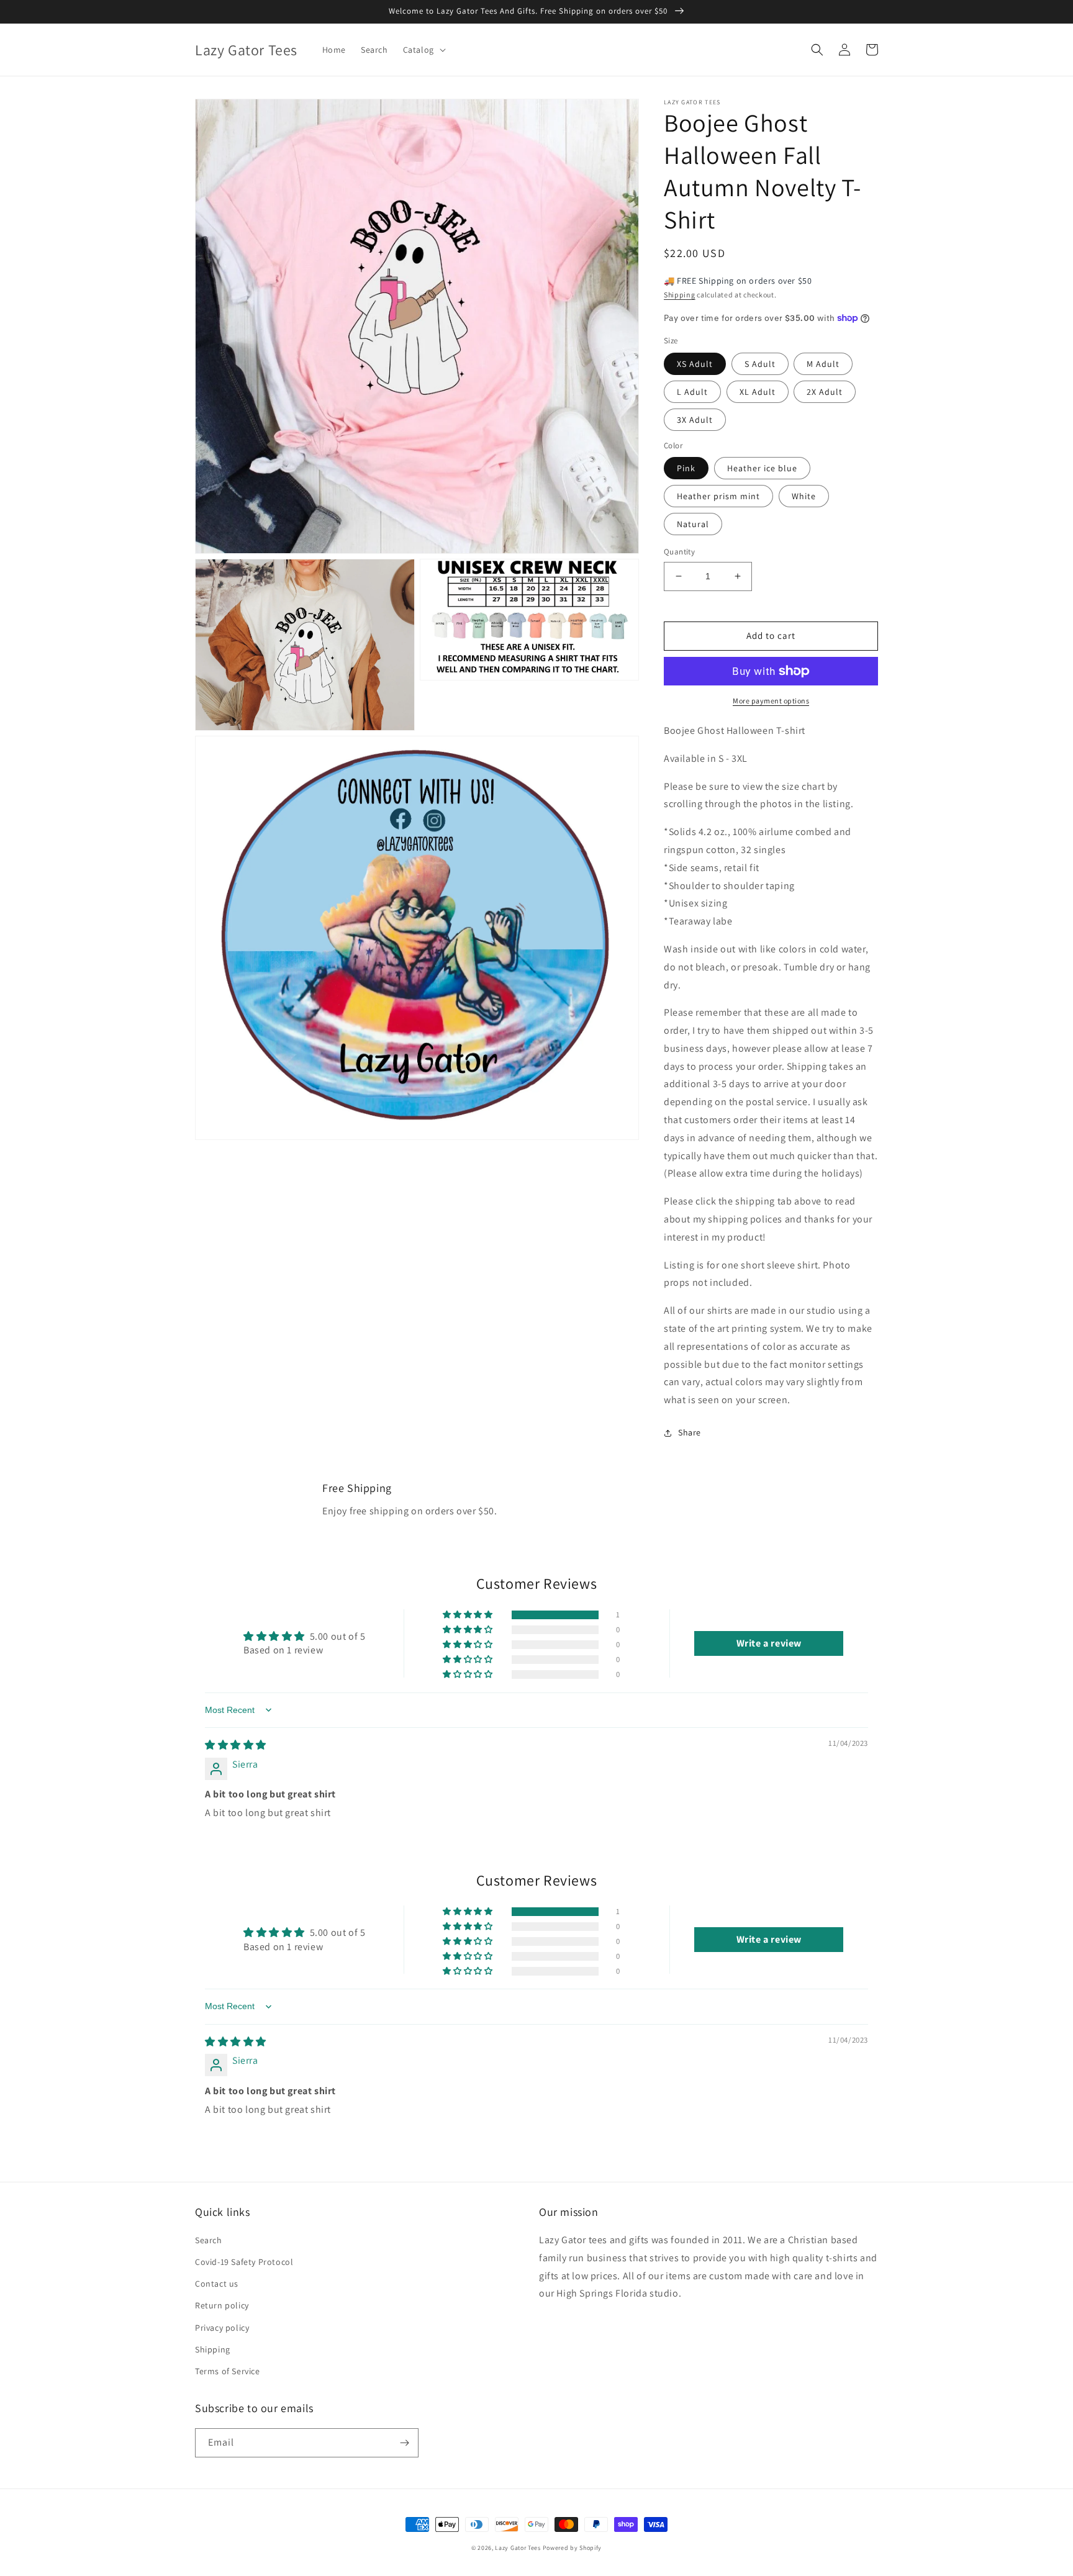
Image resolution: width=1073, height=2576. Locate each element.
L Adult (692, 392)
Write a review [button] (769, 1643)
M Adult (823, 364)
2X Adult (825, 392)
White (804, 496)
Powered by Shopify (573, 2548)
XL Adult (758, 392)
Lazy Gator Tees (518, 2548)
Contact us (217, 2284)
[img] (236, 1745)
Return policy (222, 2305)
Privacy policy (222, 2328)
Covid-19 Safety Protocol (244, 2262)
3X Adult (695, 420)
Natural (693, 524)
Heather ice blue (762, 468)
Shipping (680, 295)
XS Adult (695, 364)
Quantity (679, 552)
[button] (423, 50)
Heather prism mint (718, 496)
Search (209, 2240)
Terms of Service (228, 2371)
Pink (686, 468)
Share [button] (690, 1432)
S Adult (760, 364)
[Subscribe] (404, 2443)
